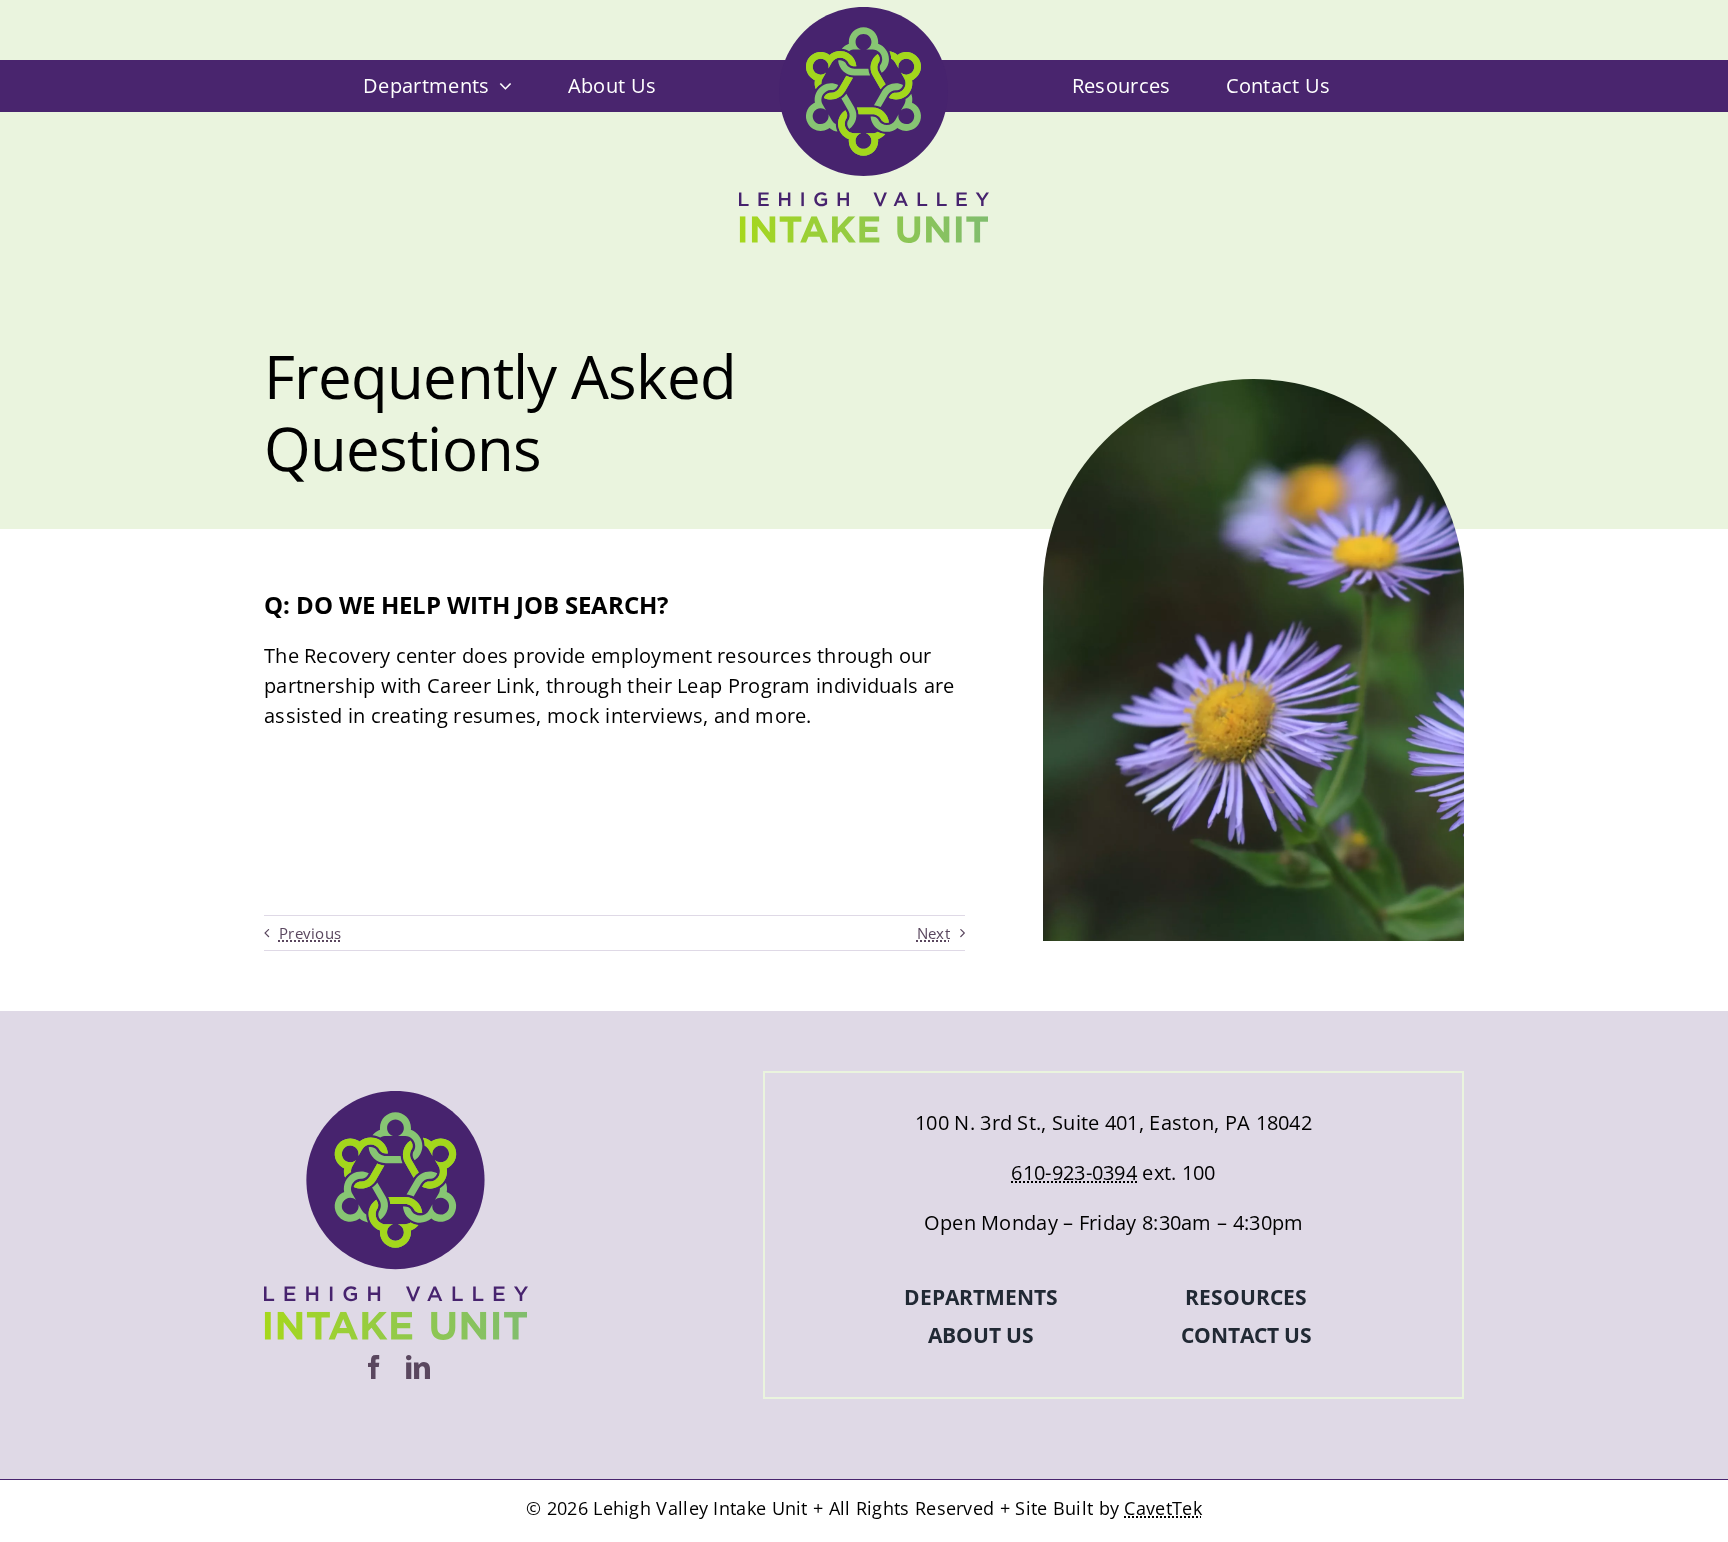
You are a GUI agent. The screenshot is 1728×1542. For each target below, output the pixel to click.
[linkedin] (418, 1367)
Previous (310, 933)
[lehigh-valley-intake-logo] (864, 16)
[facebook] (374, 1367)
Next (933, 933)
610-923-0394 (1074, 1172)
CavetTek (1162, 1508)
